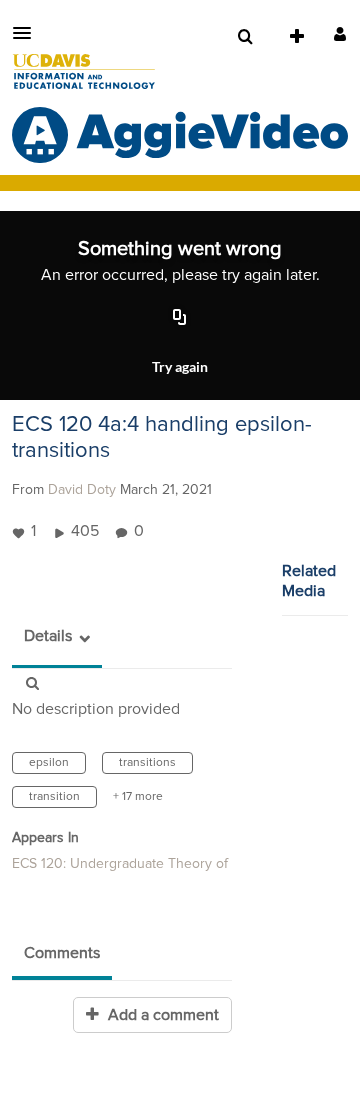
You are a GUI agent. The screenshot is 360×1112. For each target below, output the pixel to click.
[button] (28, 33)
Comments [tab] (62, 953)
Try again (180, 366)
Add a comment (161, 1015)
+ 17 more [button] (138, 797)
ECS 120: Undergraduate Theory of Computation (161, 864)
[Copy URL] (180, 318)
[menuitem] (245, 37)
